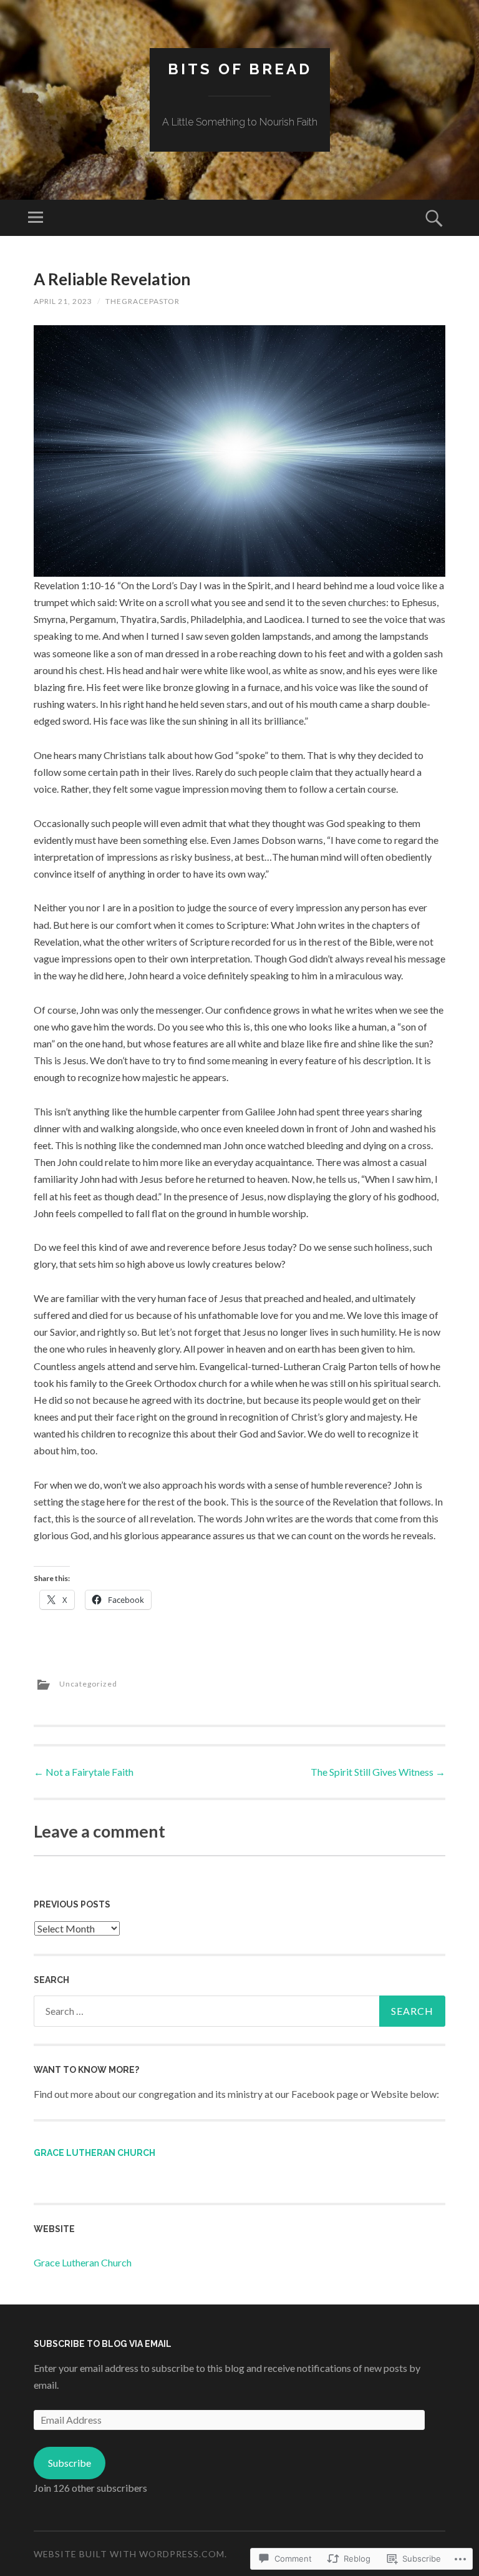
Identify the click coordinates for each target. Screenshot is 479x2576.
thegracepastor (143, 301)
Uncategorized (88, 1684)
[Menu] (36, 218)
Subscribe (70, 2463)
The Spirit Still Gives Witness (378, 1772)
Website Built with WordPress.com (129, 2554)
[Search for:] (239, 2011)
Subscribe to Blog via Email (103, 2344)
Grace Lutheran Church (94, 2153)
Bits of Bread (240, 69)
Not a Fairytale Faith (84, 1772)
